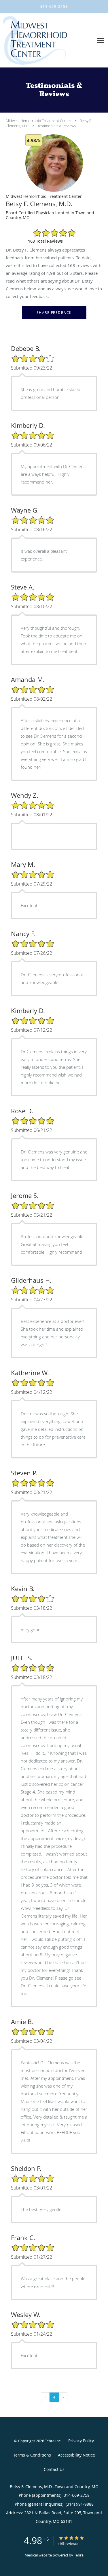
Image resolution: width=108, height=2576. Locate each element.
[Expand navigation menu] (100, 40)
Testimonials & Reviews (57, 126)
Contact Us (54, 2469)
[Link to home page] (46, 40)
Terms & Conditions (32, 2455)
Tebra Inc (53, 2441)
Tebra (79, 2555)
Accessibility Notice (76, 2455)
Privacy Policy (81, 2441)
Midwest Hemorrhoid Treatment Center (38, 121)
